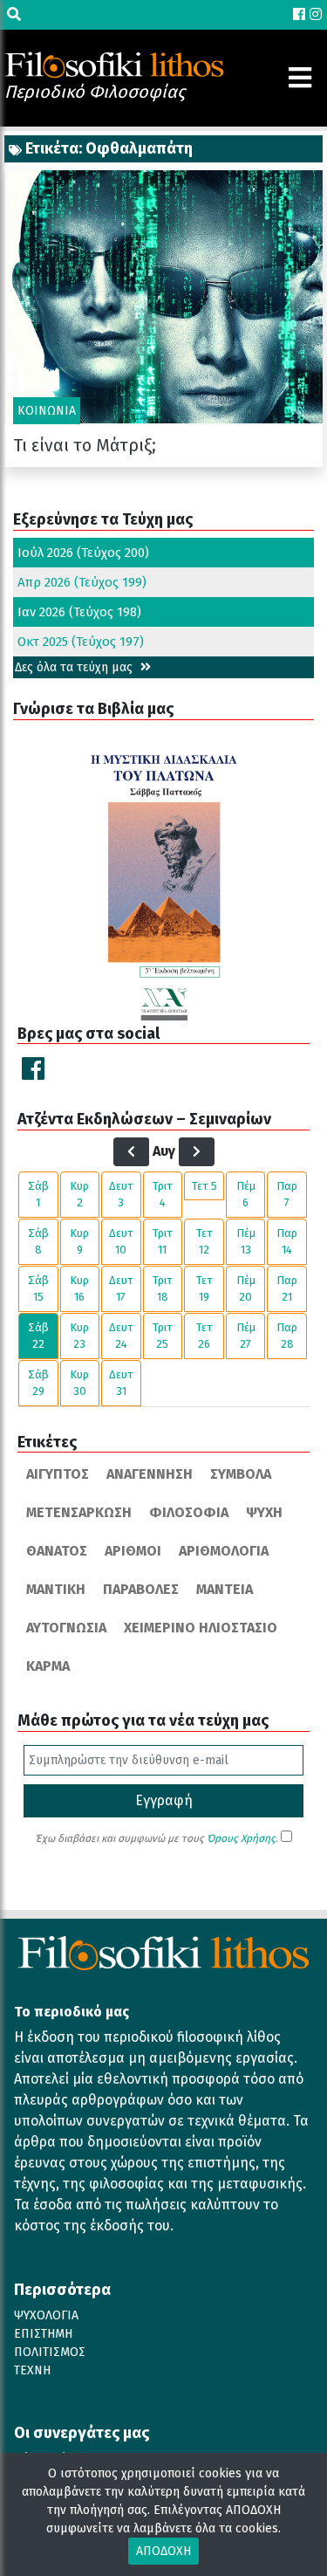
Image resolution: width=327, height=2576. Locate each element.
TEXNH (32, 2370)
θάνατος (57, 1551)
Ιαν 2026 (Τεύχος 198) (79, 612)
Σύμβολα (241, 1474)
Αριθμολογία (224, 1551)
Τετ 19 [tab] (204, 1289)
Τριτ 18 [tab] (163, 1289)
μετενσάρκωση (79, 1512)
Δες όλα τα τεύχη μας (75, 667)
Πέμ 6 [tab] (246, 1195)
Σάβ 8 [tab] (38, 1242)
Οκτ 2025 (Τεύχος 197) (81, 642)
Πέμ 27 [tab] (246, 1336)
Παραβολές (141, 1589)
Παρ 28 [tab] (287, 1336)
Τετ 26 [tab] (204, 1336)
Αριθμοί (133, 1551)
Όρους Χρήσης (241, 1838)
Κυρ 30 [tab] (79, 1383)
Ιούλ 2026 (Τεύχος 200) (83, 553)
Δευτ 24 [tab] (121, 1336)
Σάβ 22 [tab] (38, 1336)
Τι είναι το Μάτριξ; (85, 445)
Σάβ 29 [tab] (38, 1383)
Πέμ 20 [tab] (246, 1289)
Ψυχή (264, 1512)
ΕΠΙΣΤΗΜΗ (43, 2334)
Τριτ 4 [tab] (163, 1195)
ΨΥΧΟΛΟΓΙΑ (46, 2315)
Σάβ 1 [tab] (38, 1195)
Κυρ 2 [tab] (79, 1195)
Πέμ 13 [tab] (246, 1242)
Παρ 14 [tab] (287, 1242)
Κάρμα (48, 1666)
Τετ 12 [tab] (204, 1242)
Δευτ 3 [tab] (121, 1195)
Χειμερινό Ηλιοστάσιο (201, 1628)
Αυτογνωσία (66, 1628)
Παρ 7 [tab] (287, 1195)
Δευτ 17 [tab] (121, 1289)
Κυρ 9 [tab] (79, 1242)
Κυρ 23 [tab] (79, 1336)
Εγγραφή (164, 1800)
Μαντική (56, 1589)
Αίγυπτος (58, 1474)
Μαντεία (225, 1589)
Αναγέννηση (150, 1474)
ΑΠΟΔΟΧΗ (163, 2551)
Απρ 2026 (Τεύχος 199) (82, 582)
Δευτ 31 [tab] (121, 1383)
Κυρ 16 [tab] (79, 1289)
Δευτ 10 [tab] (121, 1242)
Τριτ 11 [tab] (163, 1242)
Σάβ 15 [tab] (38, 1289)
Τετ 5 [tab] (204, 1186)
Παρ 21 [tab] (287, 1289)
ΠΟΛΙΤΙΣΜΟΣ (50, 2352)
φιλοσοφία (189, 1512)
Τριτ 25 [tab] (163, 1336)
